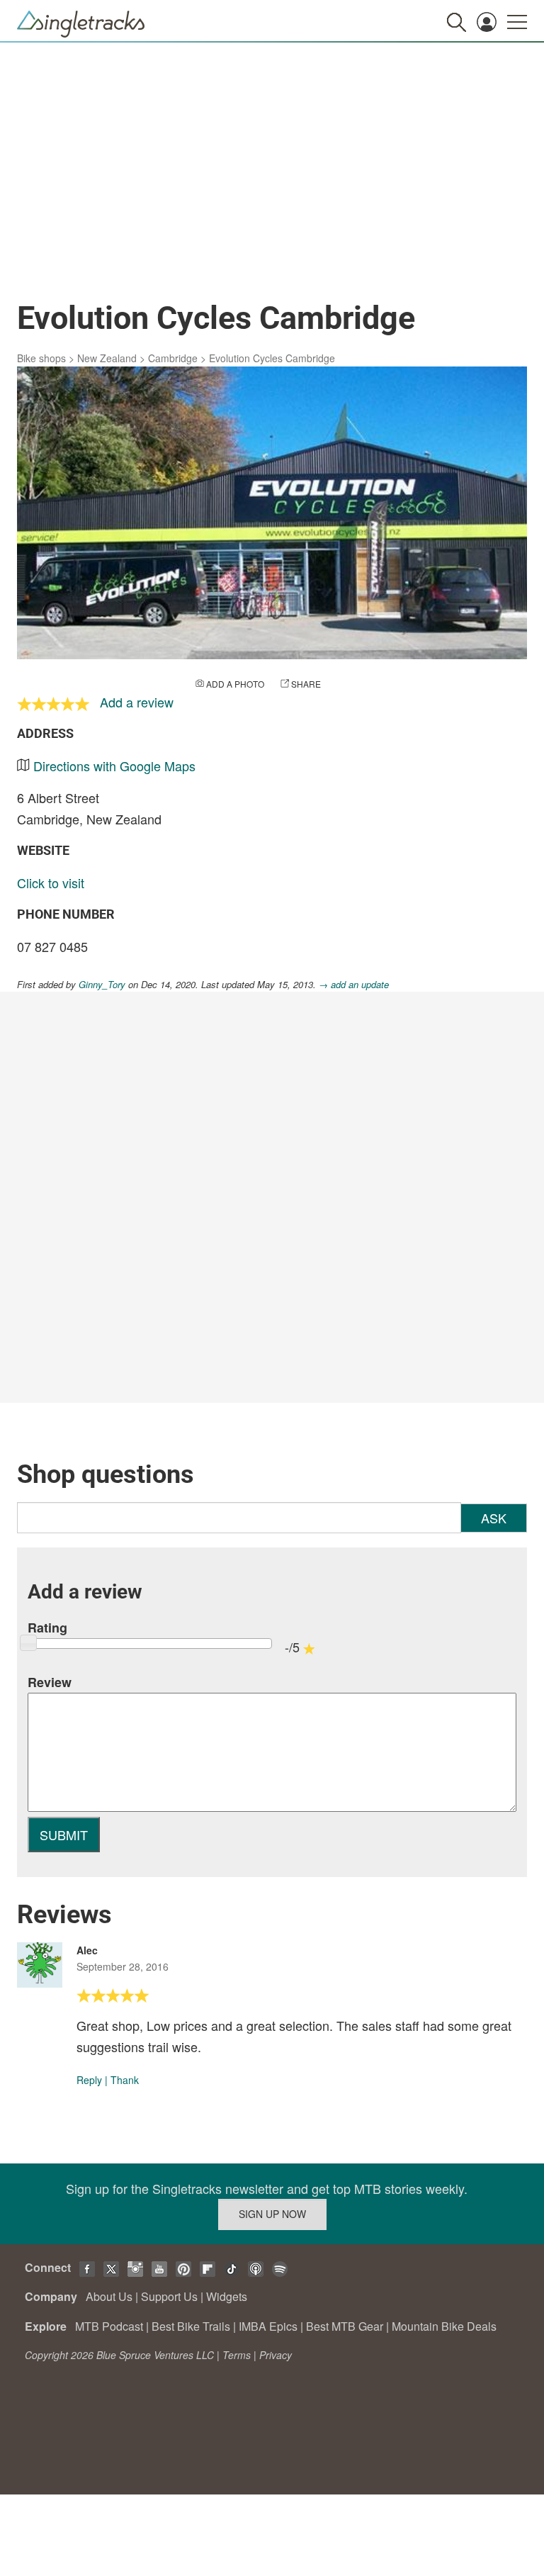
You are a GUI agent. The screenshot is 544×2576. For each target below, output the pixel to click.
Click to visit (51, 883)
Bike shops (41, 358)
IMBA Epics (268, 2326)
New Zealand (107, 358)
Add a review (137, 702)
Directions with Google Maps (114, 766)
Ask (494, 1518)
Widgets (227, 2296)
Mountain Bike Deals (444, 2326)
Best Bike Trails (191, 2326)
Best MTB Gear (345, 2326)
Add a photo (235, 684)
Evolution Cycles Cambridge (272, 358)
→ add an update (354, 984)
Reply (89, 2080)
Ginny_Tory (102, 984)
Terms (237, 2355)
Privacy (276, 2355)
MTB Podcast (109, 2326)
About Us (109, 2296)
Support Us (169, 2296)
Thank (125, 2080)
